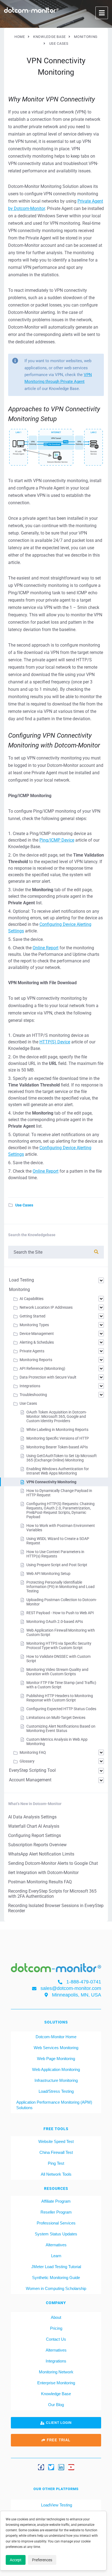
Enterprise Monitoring (56, 2383)
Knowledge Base (56, 2394)
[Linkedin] (61, 2467)
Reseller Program (56, 2212)
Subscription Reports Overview (37, 1845)
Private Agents (32, 1351)
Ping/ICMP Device (57, 840)
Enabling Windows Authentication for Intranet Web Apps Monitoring (58, 1471)
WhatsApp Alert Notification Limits (41, 1854)
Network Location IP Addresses (46, 1307)
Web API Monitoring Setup (48, 1574)
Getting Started (32, 1316)
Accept (16, 2560)
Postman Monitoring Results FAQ (40, 1882)
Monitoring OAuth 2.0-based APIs (55, 1622)
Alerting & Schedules (37, 1342)
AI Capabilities (32, 1299)
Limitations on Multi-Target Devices (56, 1718)
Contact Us (56, 2339)
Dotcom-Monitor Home (56, 2037)
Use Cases (24, 1205)
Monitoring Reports (36, 1360)
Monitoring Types (34, 1325)
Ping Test (56, 2163)
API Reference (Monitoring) (42, 1368)
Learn (56, 2256)
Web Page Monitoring (56, 2059)
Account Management (30, 1780)
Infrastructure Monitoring (56, 2080)
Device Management (37, 1334)
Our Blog (56, 2405)
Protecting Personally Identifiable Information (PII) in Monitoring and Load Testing (60, 1587)
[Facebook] (41, 2467)
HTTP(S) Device (55, 1042)
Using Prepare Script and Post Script (57, 1565)
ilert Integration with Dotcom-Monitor (43, 1873)
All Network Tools (56, 2174)
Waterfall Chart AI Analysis (34, 1826)
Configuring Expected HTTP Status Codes (61, 1709)
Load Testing (21, 1280)
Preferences (42, 2560)
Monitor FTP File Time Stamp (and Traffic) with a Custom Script (61, 1685)
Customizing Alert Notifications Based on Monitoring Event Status (61, 1728)
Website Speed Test (56, 2141)
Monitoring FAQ (33, 1752)
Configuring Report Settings (35, 1835)
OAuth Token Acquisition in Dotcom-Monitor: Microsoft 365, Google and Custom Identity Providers (57, 1416)
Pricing (56, 2328)
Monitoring (19, 1289)
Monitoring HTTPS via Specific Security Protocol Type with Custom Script (59, 1646)
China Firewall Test (56, 2152)
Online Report (46, 948)
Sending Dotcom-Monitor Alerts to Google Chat (53, 1863)
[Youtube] (71, 2467)
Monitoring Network (56, 2372)
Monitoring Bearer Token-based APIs (57, 1447)
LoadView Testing (56, 2505)
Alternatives (56, 2245)
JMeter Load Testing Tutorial (56, 2267)
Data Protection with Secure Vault (48, 1377)
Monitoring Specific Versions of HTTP (58, 1438)
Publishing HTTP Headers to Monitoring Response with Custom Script (60, 1698)
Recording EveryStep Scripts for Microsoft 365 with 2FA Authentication (52, 1894)
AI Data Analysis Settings (32, 1817)
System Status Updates (56, 2234)
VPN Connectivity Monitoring (51, 1482)
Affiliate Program (56, 2201)
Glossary (27, 1761)
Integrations (30, 1386)
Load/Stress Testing (56, 2091)
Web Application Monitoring (56, 2069)
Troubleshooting (33, 1395)
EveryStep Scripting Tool (32, 1770)
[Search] (96, 1252)
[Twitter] (51, 2467)
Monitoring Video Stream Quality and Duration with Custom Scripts (57, 1672)
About (56, 2317)
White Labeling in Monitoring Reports (57, 1430)
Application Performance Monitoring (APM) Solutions (54, 2105)
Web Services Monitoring (56, 2048)
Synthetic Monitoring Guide (56, 2278)
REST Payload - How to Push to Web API (60, 1613)
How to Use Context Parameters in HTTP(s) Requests (55, 1554)
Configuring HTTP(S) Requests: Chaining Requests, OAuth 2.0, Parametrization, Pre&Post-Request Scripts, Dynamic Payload (60, 1510)
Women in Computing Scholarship (56, 2288)
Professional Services (56, 2223)
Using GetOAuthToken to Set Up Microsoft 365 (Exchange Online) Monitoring (62, 1458)
